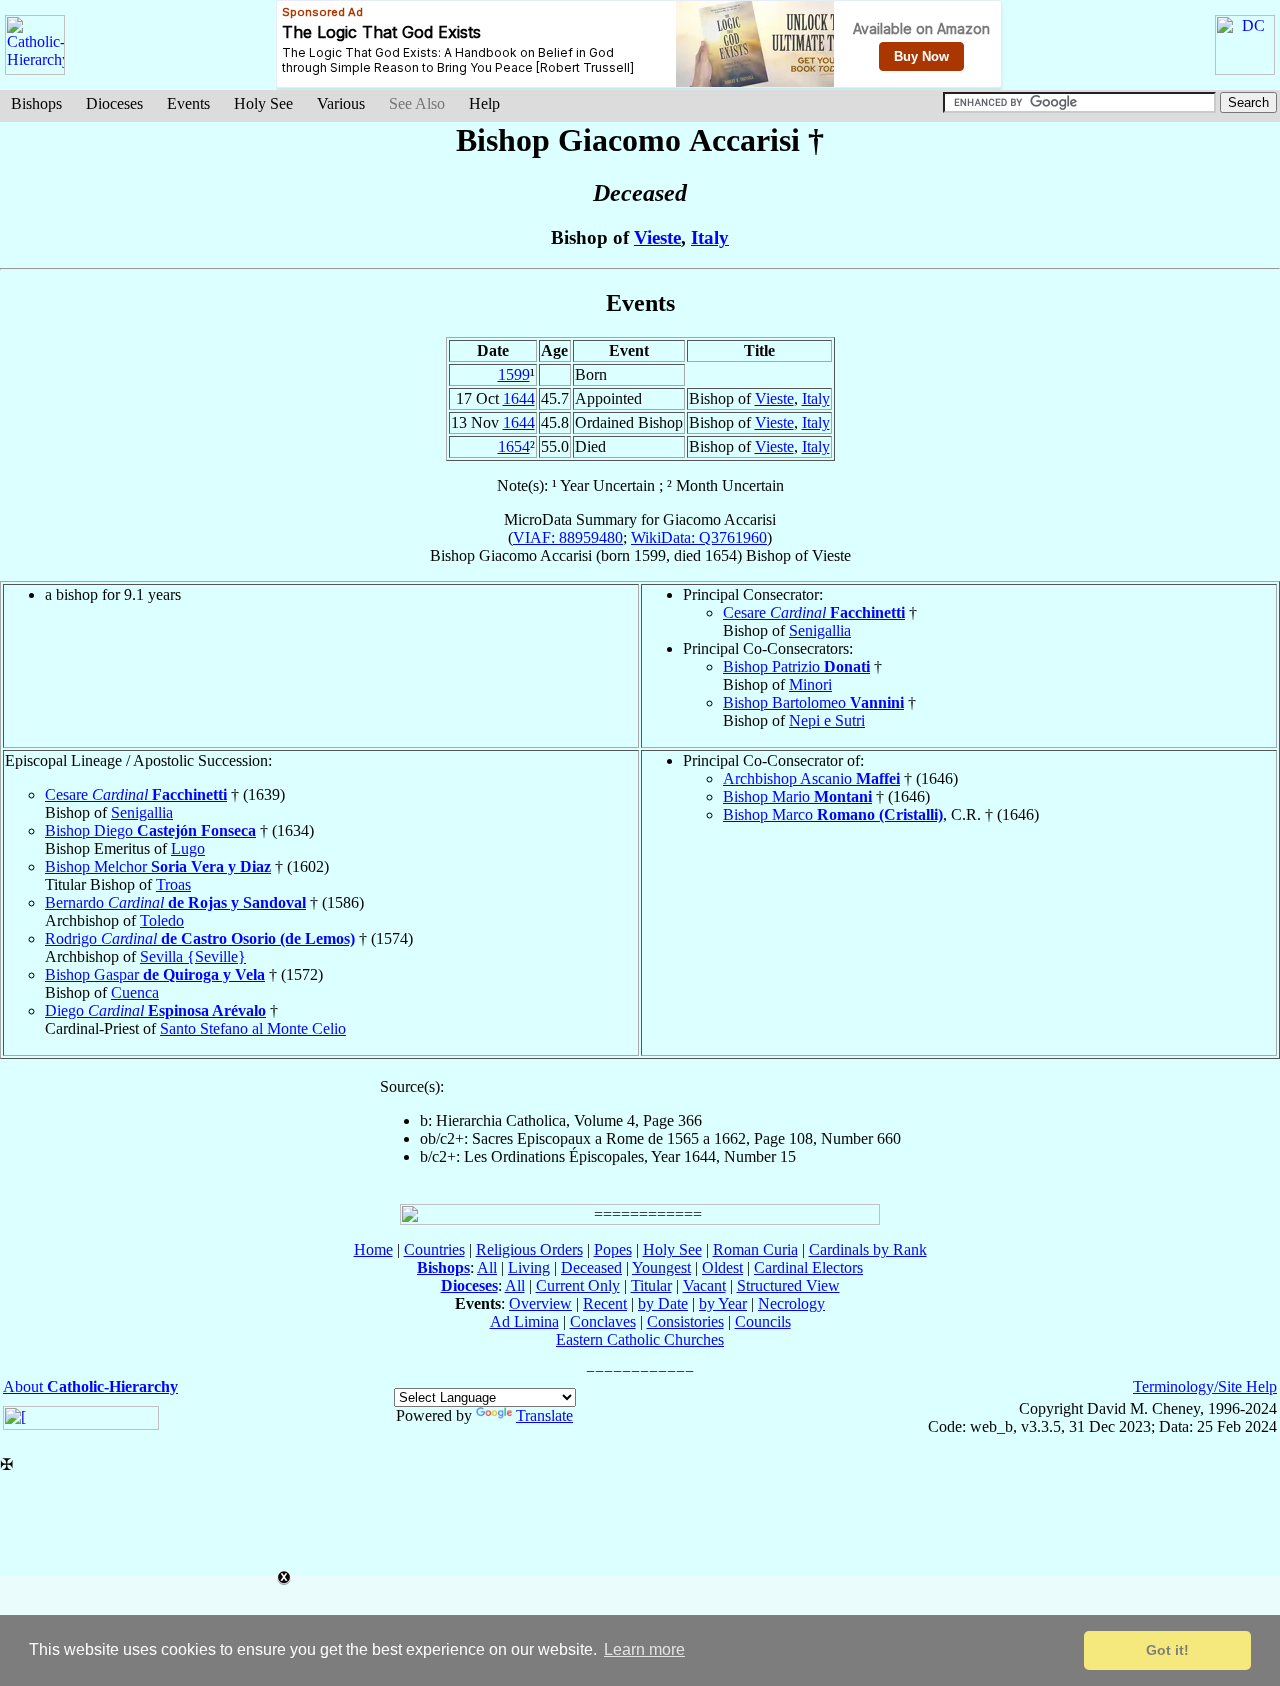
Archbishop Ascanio (811, 778)
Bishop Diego (150, 830)
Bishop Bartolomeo (813, 702)
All (487, 1267)
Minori (810, 684)
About (90, 1386)
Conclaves (603, 1321)
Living (529, 1267)
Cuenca (135, 992)
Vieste (657, 237)
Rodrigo (200, 938)
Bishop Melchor (158, 866)
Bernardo (175, 902)
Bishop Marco (833, 814)
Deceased (591, 1267)
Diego (155, 1010)
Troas (173, 884)
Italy (710, 237)
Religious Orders (529, 1249)
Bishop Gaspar (155, 974)
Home (373, 1249)
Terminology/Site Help (1205, 1386)
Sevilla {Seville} (193, 956)
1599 (514, 374)
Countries (434, 1249)
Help (484, 103)
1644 (519, 398)
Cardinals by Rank (868, 1249)
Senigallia (820, 630)
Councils (763, 1321)
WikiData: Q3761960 (699, 537)
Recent (605, 1303)
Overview (540, 1303)
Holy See (263, 103)
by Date (663, 1303)
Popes (613, 1249)
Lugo (188, 848)
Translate (544, 1415)
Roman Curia (755, 1249)
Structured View (788, 1285)
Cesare (814, 612)
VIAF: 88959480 (568, 537)
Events (188, 103)
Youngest (661, 1267)
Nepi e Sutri (827, 720)
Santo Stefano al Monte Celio (253, 1028)
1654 (514, 446)
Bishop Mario (797, 796)
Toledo (162, 920)
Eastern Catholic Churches (640, 1339)
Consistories (685, 1321)
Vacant (704, 1285)
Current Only (578, 1285)
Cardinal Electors (808, 1267)
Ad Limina (524, 1321)
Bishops (36, 103)
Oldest (722, 1267)
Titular (651, 1285)
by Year (723, 1303)
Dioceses (114, 103)
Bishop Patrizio (796, 666)
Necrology (791, 1303)
